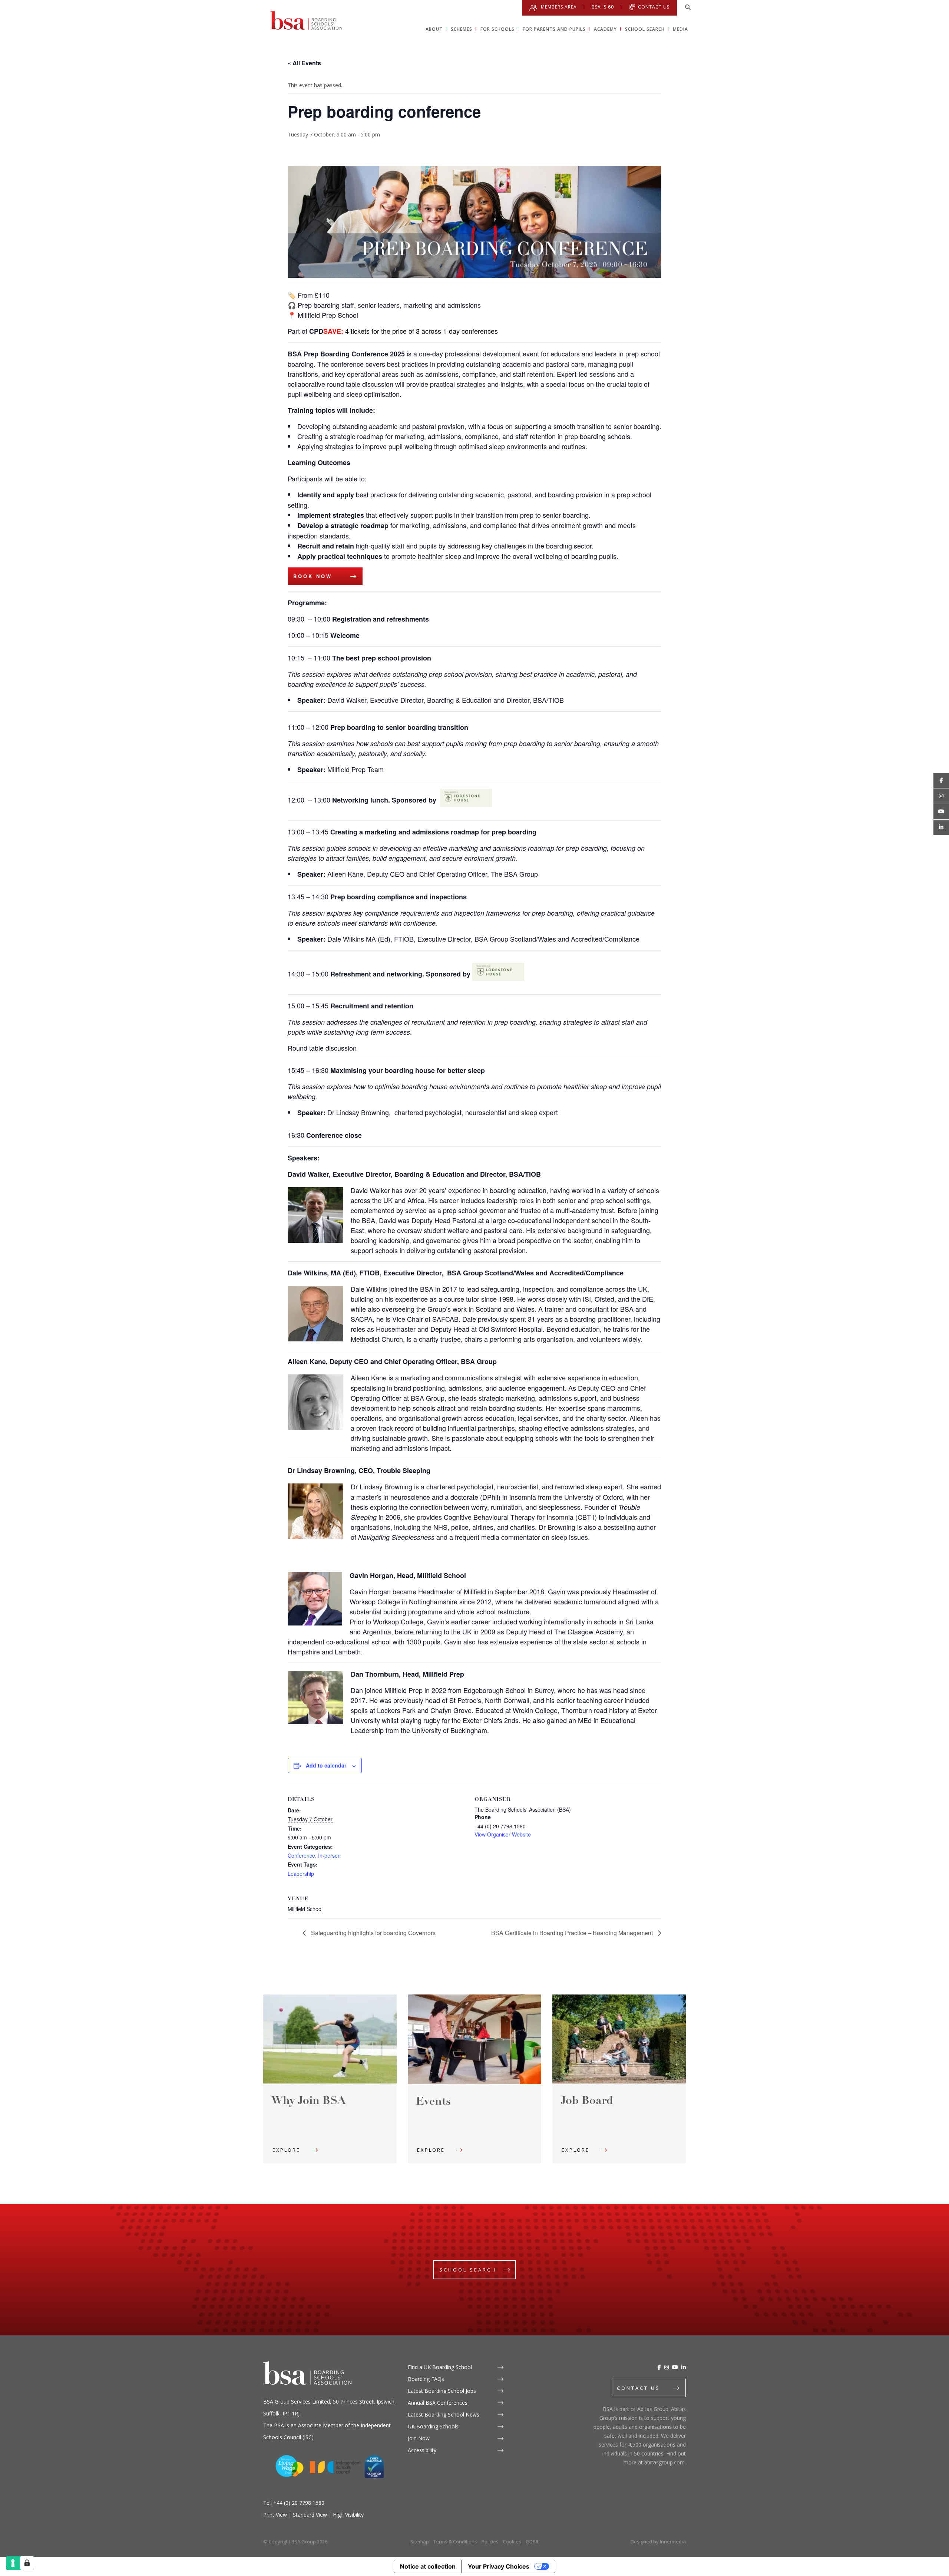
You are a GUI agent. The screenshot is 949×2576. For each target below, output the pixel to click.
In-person (329, 1855)
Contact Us (654, 7)
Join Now (419, 2438)
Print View (275, 2515)
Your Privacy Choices (499, 2566)
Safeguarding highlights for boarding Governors (373, 1933)
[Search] (688, 7)
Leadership (301, 1874)
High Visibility (348, 2515)
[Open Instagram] (941, 796)
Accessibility (422, 2450)
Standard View (310, 2515)
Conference (301, 1855)
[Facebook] (659, 2367)
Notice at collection (428, 2566)
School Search (468, 2270)
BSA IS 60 (603, 7)
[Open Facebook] (941, 781)
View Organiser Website (503, 1834)
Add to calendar (326, 1765)
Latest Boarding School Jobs (442, 2391)
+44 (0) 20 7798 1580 (299, 2503)
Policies (490, 2542)
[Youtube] (941, 812)
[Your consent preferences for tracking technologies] (27, 2563)
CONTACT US (639, 2388)
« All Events (304, 63)
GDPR (532, 2542)
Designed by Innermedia (658, 2542)
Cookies (512, 2542)
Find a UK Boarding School (440, 2367)
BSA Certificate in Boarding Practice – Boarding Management (573, 1933)
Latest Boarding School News (444, 2414)
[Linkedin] (941, 827)
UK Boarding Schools (433, 2426)
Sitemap (420, 2542)
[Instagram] (667, 2367)
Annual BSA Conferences (438, 2403)
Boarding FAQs (426, 2379)
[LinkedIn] (684, 2367)
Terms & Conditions (455, 2542)
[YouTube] (675, 2367)
